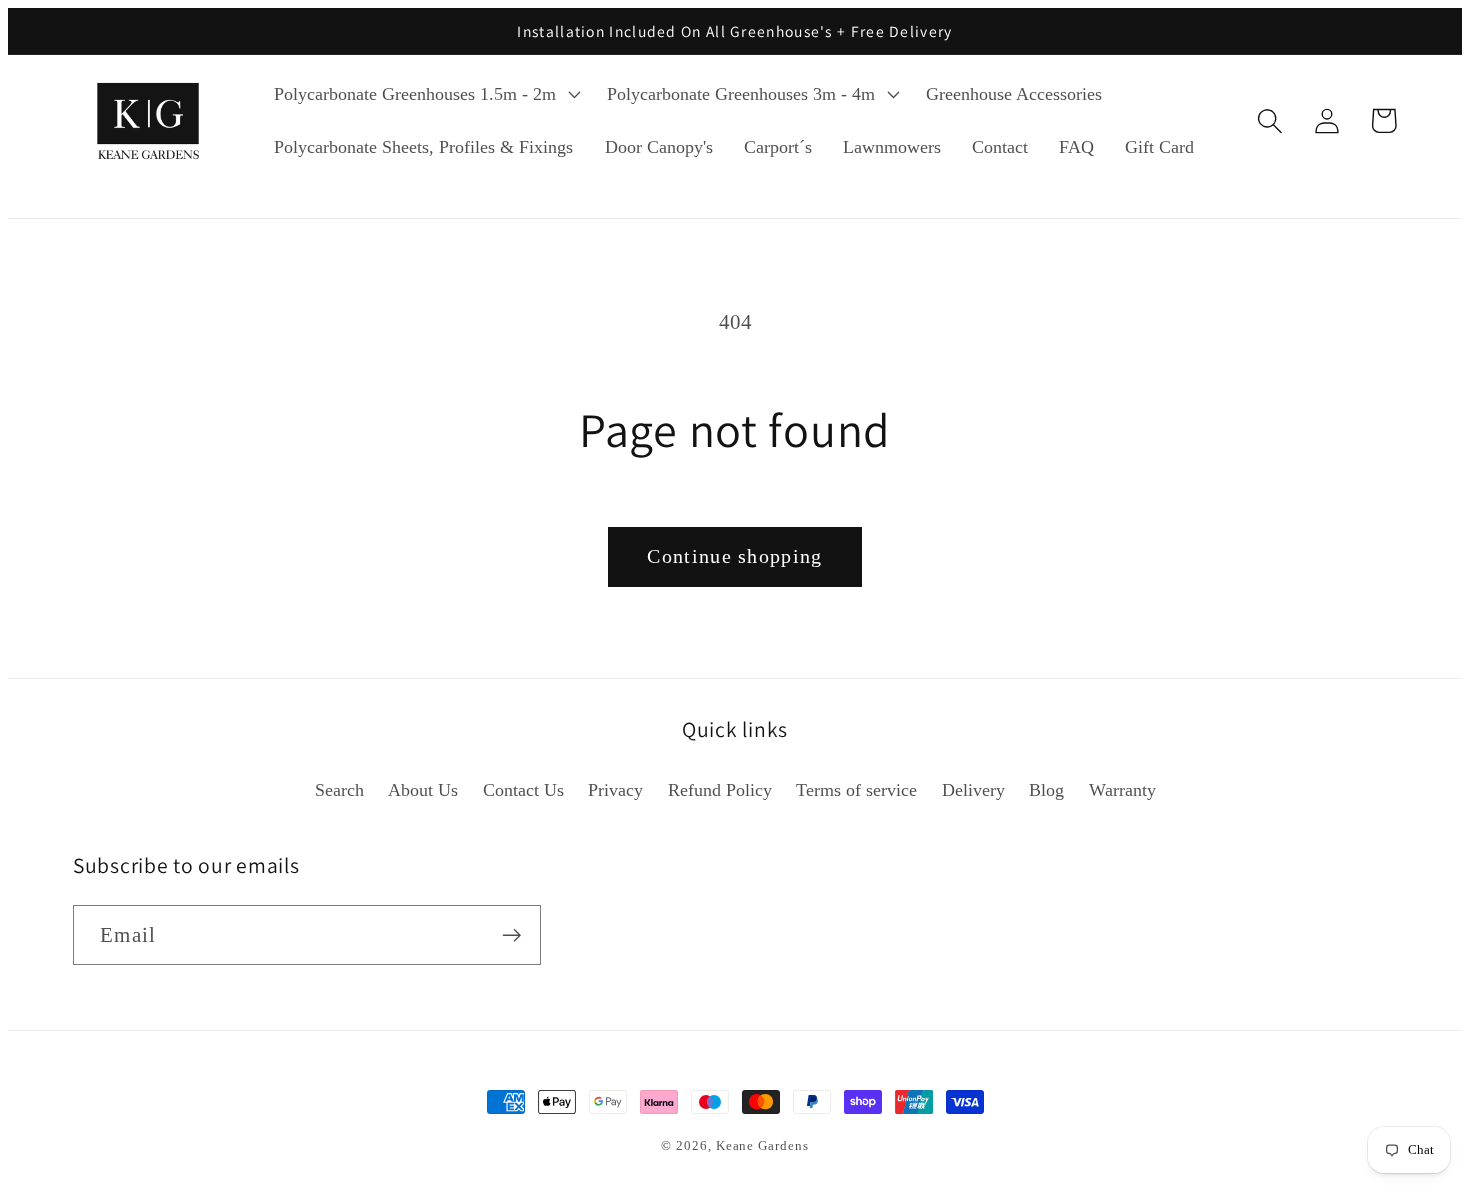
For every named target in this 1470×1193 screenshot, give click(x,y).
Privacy (615, 790)
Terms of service (856, 790)
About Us (423, 790)
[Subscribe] (511, 935)
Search (339, 790)
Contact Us (523, 790)
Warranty (1122, 790)
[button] (425, 94)
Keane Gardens (762, 1145)
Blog (1046, 790)
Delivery (973, 790)
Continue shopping (734, 556)
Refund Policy (720, 790)
